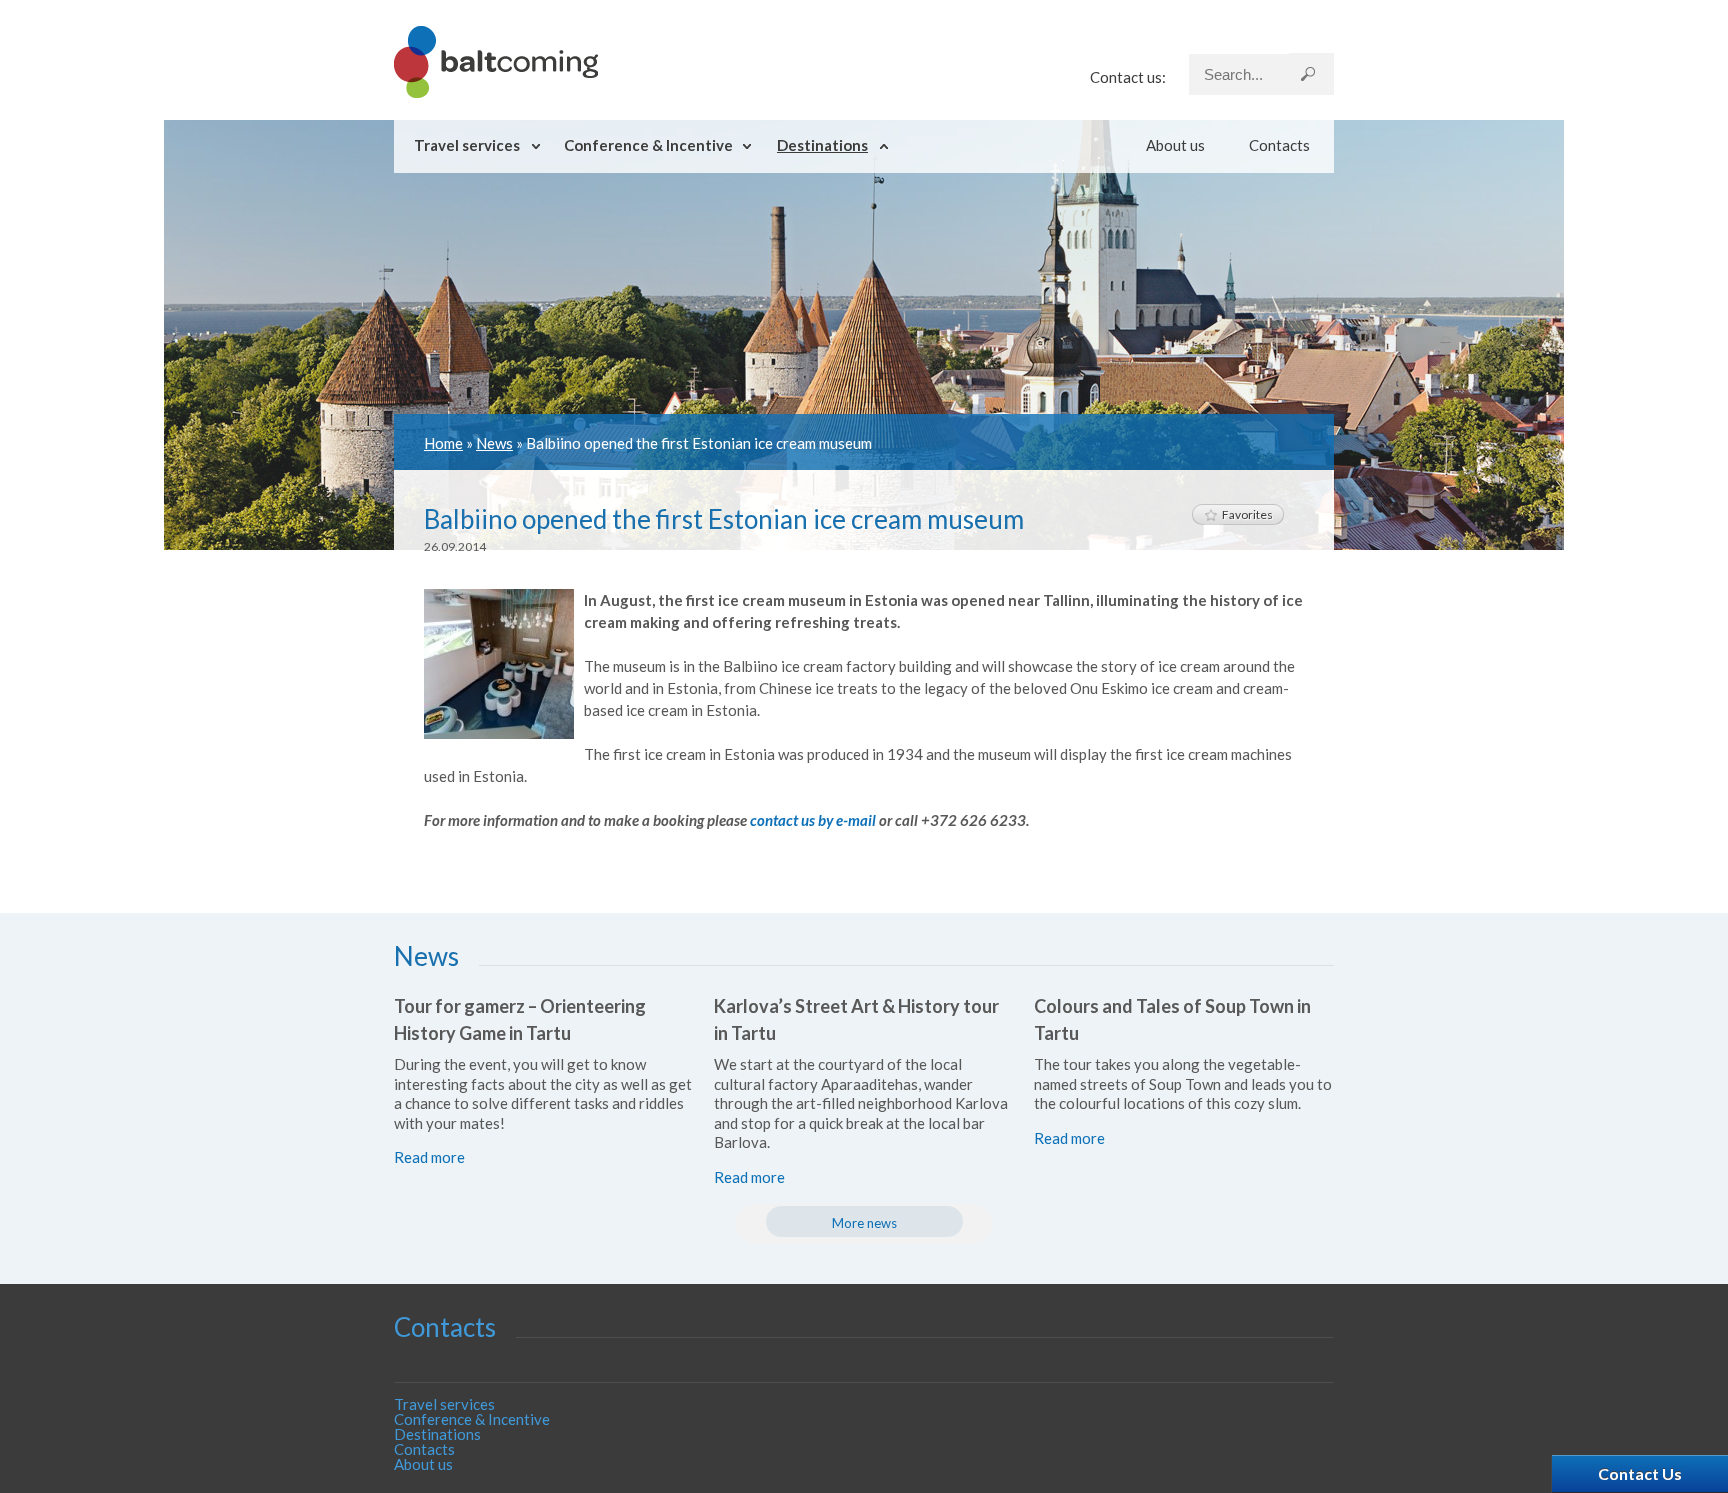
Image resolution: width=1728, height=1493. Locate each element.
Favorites (1247, 514)
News (494, 443)
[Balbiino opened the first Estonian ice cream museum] (499, 733)
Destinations (822, 145)
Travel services (467, 145)
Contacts (1279, 145)
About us (1175, 145)
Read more (429, 1157)
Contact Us (1640, 1473)
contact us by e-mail (813, 820)
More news (864, 1223)
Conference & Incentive (648, 145)
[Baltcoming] (496, 92)
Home (443, 443)
